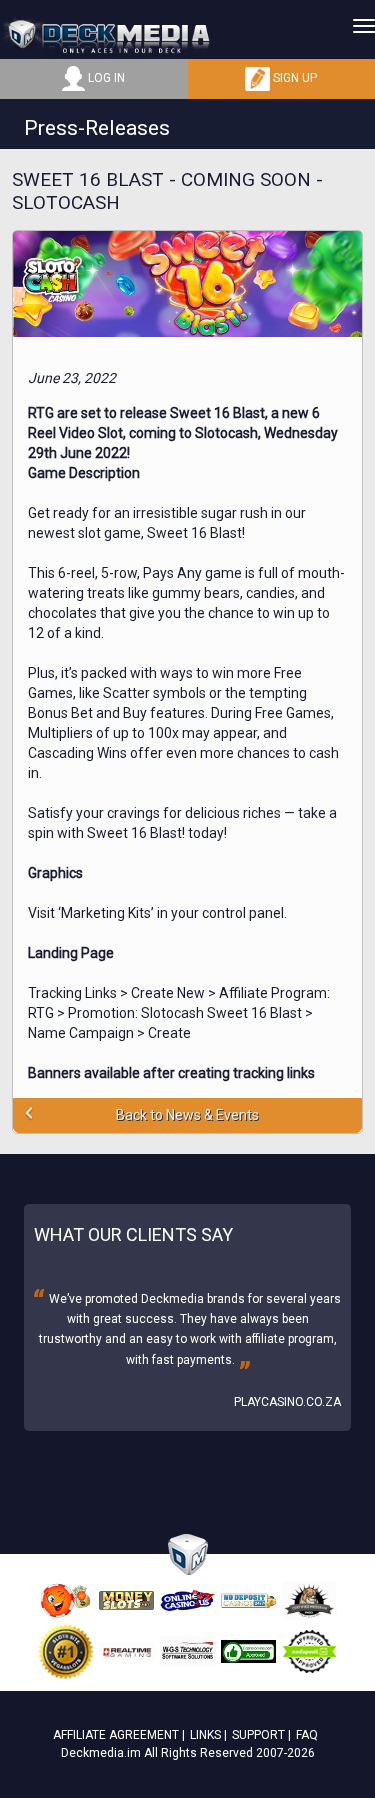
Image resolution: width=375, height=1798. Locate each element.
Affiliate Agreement (116, 1735)
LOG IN (105, 78)
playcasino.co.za (287, 1402)
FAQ (307, 1735)
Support (258, 1735)
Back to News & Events (187, 1115)
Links (205, 1735)
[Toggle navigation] (364, 26)
